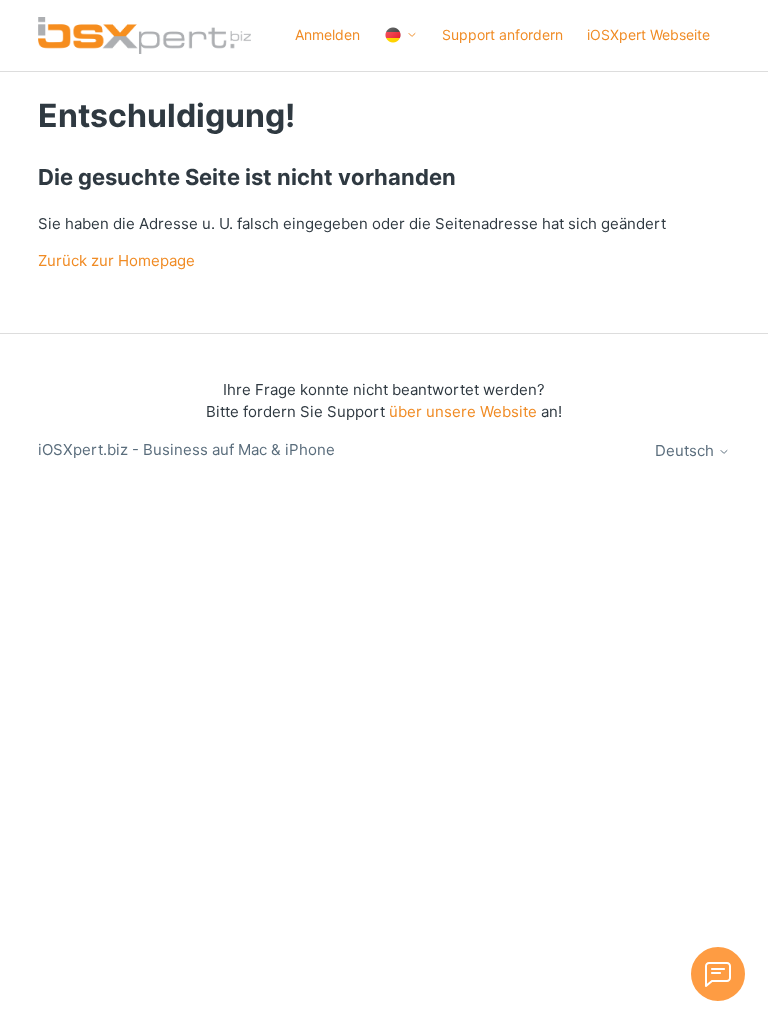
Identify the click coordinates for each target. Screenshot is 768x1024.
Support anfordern (502, 34)
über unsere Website (463, 411)
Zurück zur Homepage (116, 260)
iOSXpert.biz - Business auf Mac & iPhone (186, 449)
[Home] (144, 35)
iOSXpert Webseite (648, 34)
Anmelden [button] (327, 34)
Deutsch (686, 450)
